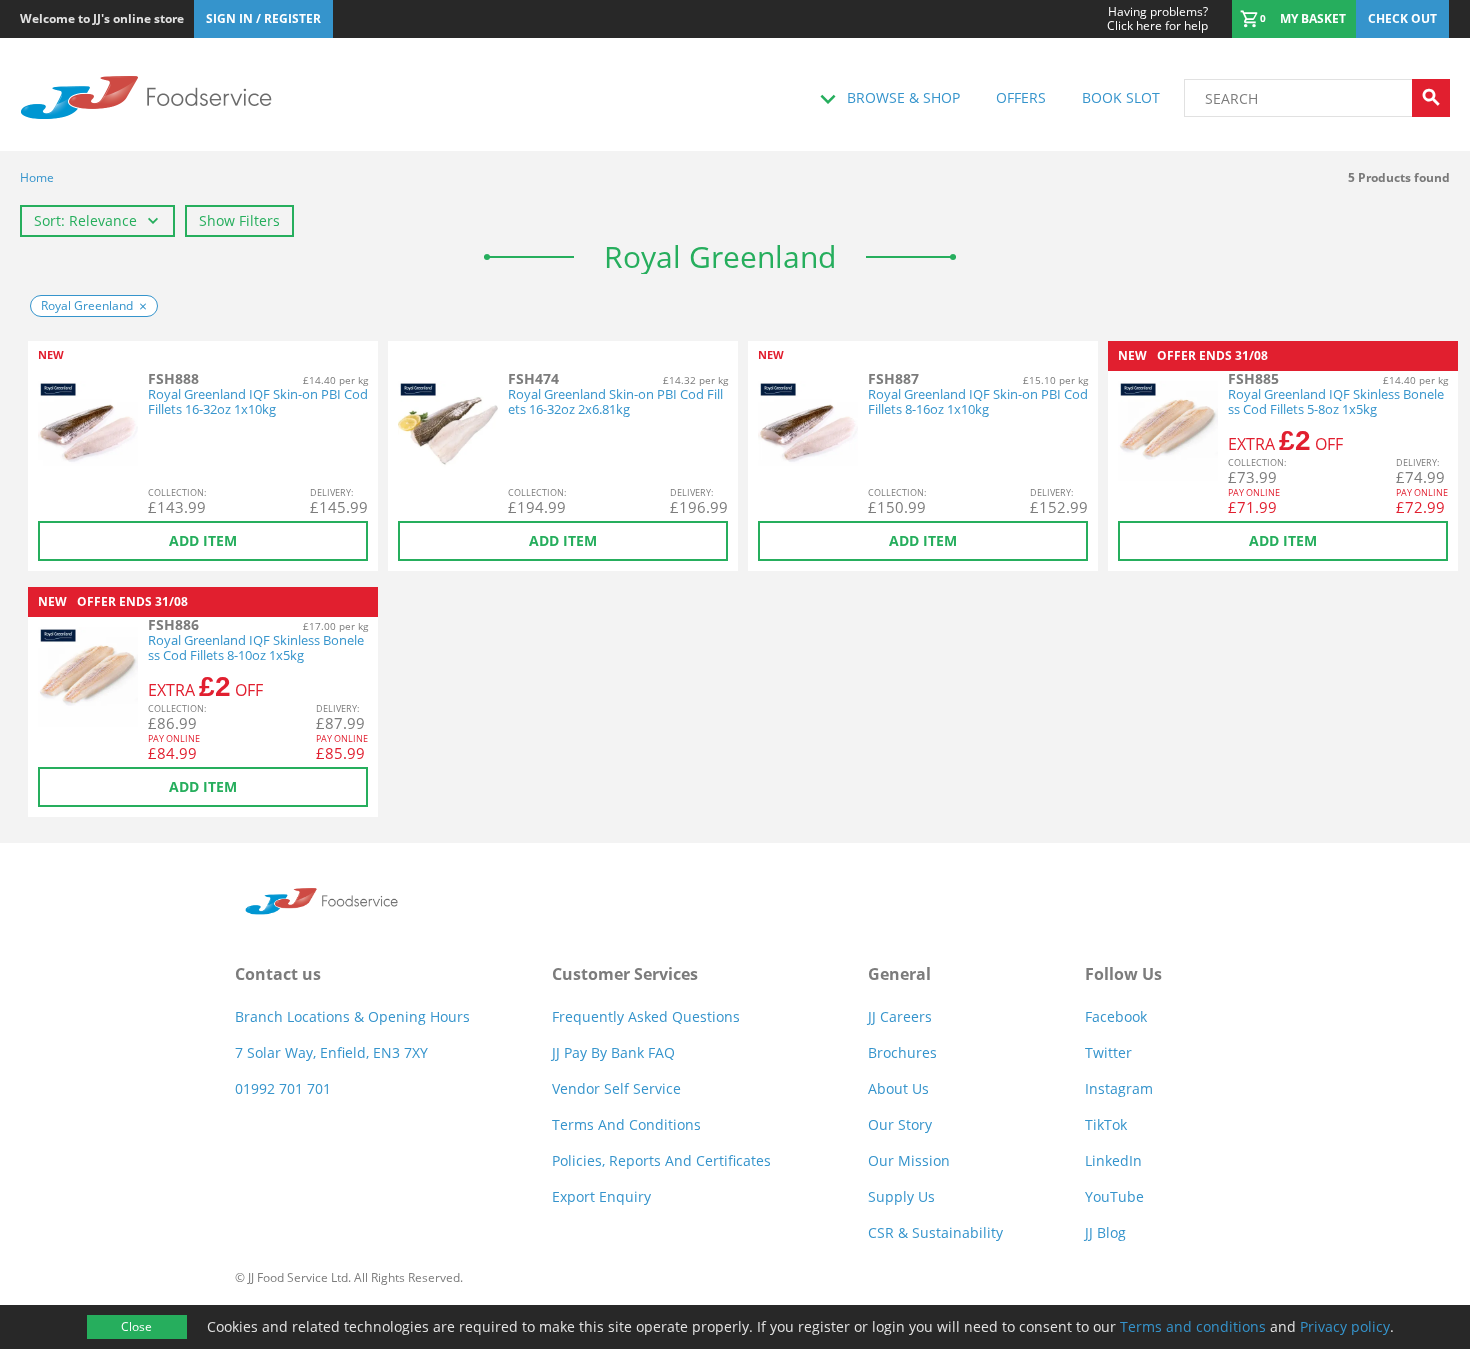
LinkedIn (1113, 1160)
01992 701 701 (283, 1088)
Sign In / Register (263, 18)
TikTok (1106, 1124)
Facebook (1116, 1016)
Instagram (1119, 1088)
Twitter (1108, 1052)
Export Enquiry (601, 1196)
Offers (1021, 97)
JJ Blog (1105, 1232)
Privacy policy (1345, 1326)
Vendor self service (616, 1088)
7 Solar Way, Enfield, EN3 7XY (331, 1052)
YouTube (1114, 1196)
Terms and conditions (1193, 1326)
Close (136, 1326)
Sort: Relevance (85, 220)
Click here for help (1157, 19)
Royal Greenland (87, 305)
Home (37, 177)
